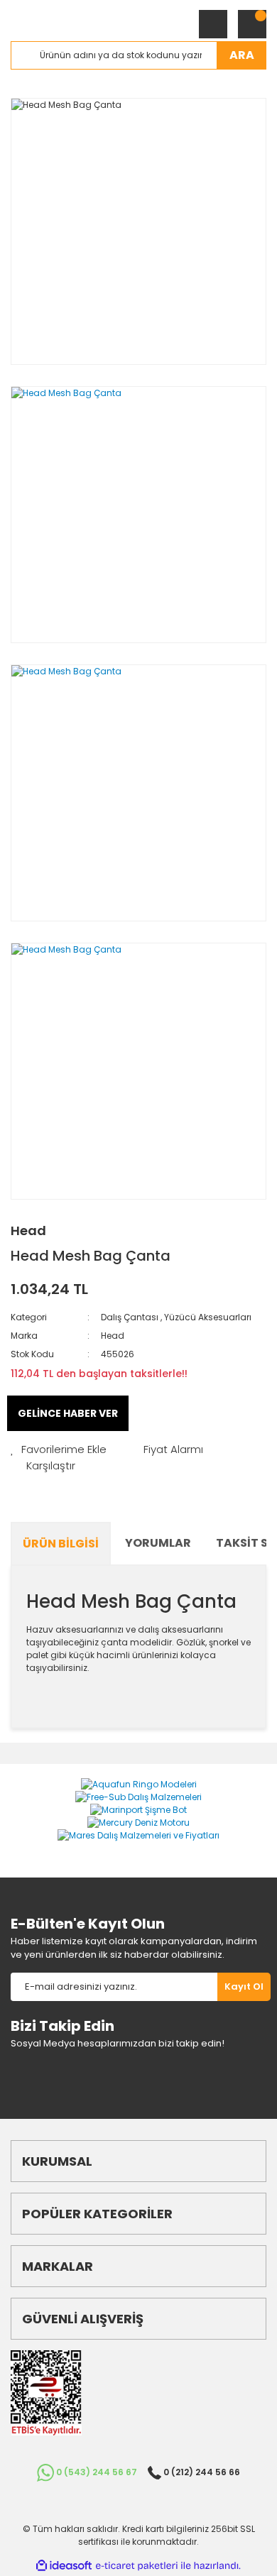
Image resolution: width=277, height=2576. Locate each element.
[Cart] (252, 24)
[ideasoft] (64, 2566)
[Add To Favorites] (59, 1450)
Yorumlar (158, 1543)
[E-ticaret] (137, 2566)
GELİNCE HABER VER (68, 1413)
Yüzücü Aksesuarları (208, 1317)
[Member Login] (213, 24)
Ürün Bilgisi (61, 1544)
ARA (242, 55)
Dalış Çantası (130, 1317)
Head (28, 1231)
